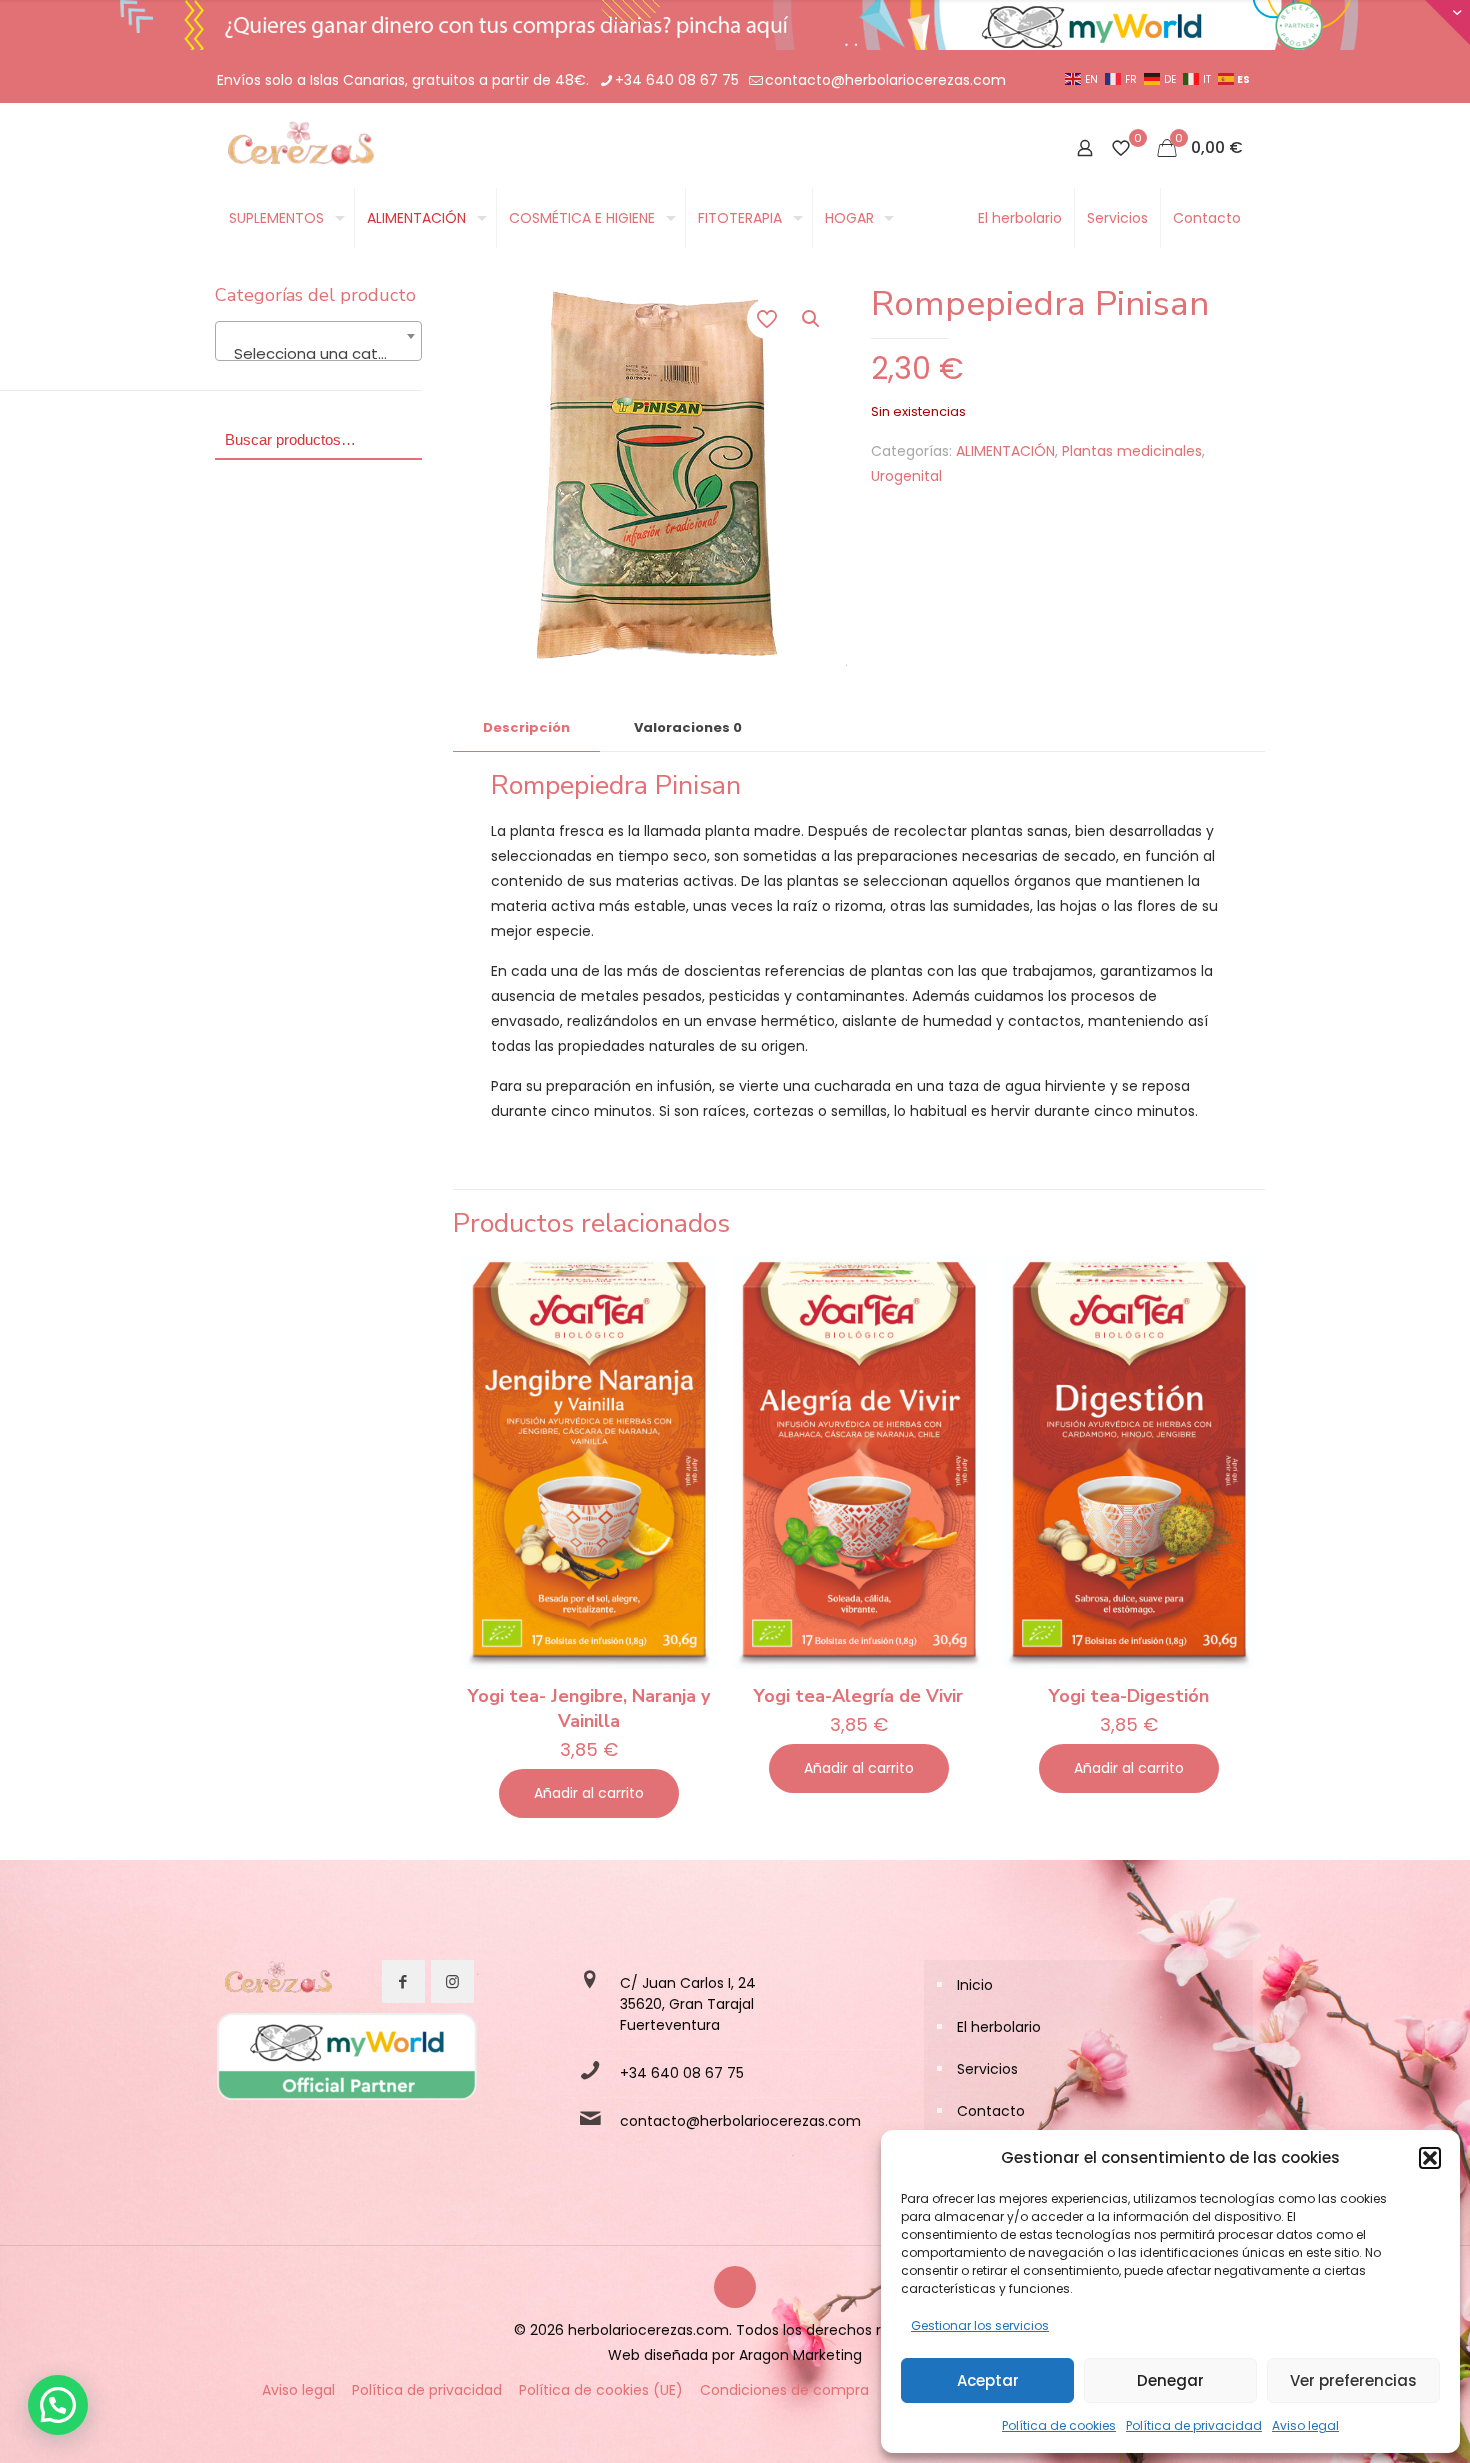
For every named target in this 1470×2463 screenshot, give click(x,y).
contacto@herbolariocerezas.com (885, 80)
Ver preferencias (1353, 2380)
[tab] (526, 728)
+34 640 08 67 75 (677, 80)
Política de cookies (1059, 2425)
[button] (1430, 2158)
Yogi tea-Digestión (1129, 1696)
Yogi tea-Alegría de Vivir (858, 1696)
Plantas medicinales (1132, 451)
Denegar (1170, 2380)
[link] (277, 1982)
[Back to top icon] (735, 2287)
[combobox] (318, 341)
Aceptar (988, 2380)
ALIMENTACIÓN (1005, 451)
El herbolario (999, 2027)
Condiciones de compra (784, 2390)
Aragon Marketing (800, 2355)
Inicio (975, 1985)
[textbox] (318, 353)
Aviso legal (1305, 2425)
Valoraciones (688, 727)
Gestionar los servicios (980, 2325)
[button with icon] (403, 1981)
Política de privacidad (1194, 2425)
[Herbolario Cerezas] (298, 148)
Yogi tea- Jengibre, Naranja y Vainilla (589, 1708)
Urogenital (906, 476)
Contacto (991, 2111)
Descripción (526, 727)
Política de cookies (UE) (601, 2390)
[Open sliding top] (1447, 22)
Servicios (987, 2069)
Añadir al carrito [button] (589, 1793)
